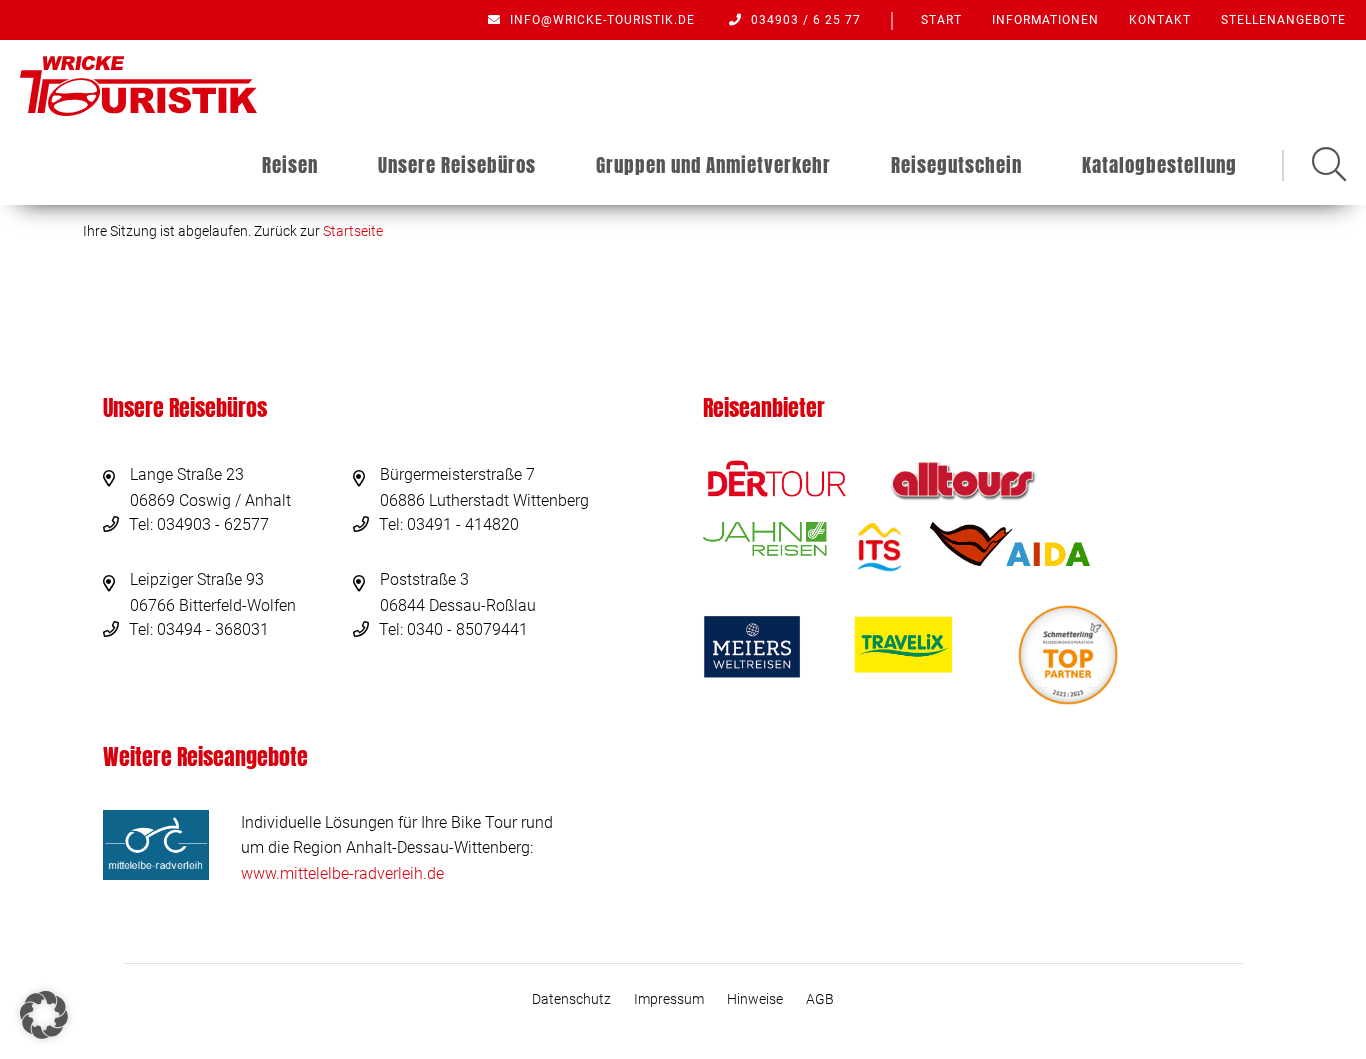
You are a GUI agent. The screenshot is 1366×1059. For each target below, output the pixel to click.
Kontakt (1160, 20)
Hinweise (755, 999)
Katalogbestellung (1159, 165)
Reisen (290, 165)
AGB (820, 999)
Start (941, 20)
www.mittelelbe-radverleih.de (342, 873)
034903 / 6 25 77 (804, 20)
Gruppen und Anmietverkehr (713, 165)
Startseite (353, 231)
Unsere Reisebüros (457, 165)
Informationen (1045, 20)
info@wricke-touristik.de (600, 20)
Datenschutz (571, 999)
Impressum (669, 999)
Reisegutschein (956, 165)
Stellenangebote (1283, 20)
